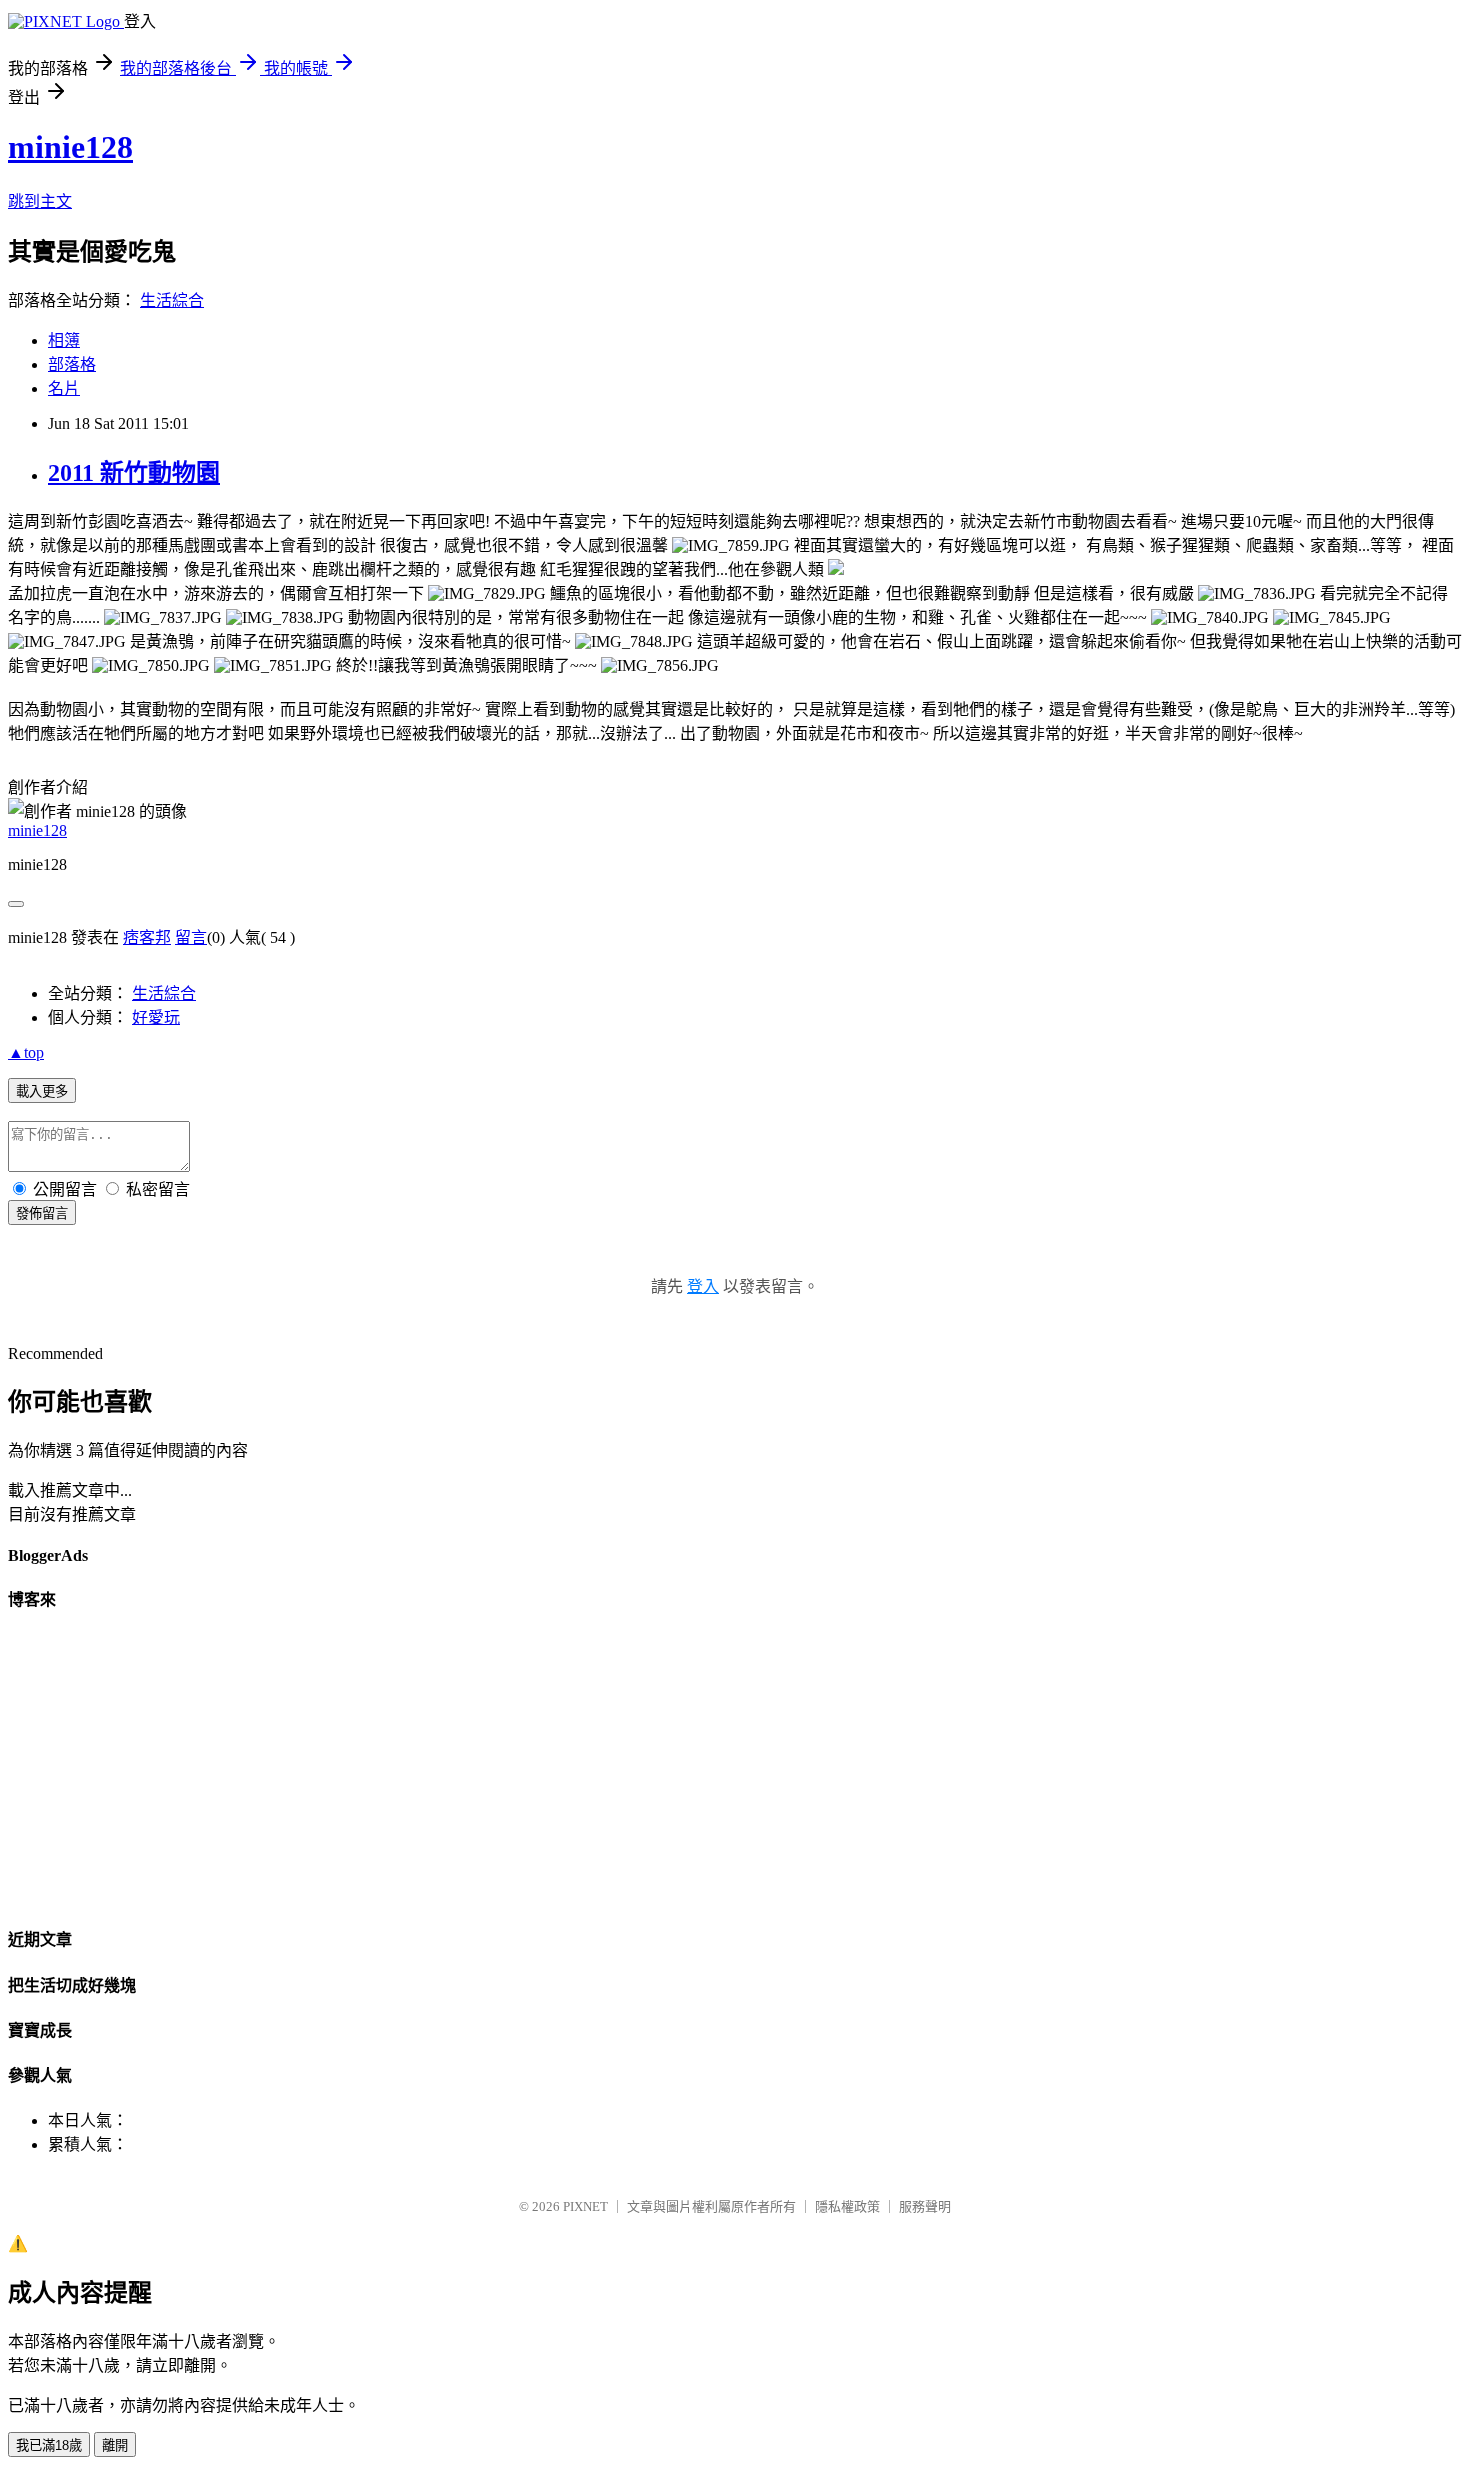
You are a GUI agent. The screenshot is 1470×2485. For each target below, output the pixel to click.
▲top (26, 1052)
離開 (115, 2445)
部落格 (72, 364)
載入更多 (42, 1091)
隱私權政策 (847, 2206)
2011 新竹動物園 (134, 473)
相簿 (64, 340)
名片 (64, 388)
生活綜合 (172, 300)
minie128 (70, 147)
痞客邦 (147, 937)
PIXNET (585, 2206)
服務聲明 (925, 2206)
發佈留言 (42, 1213)
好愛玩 (156, 1017)
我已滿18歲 (49, 2445)
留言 (191, 937)
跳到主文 (40, 201)
